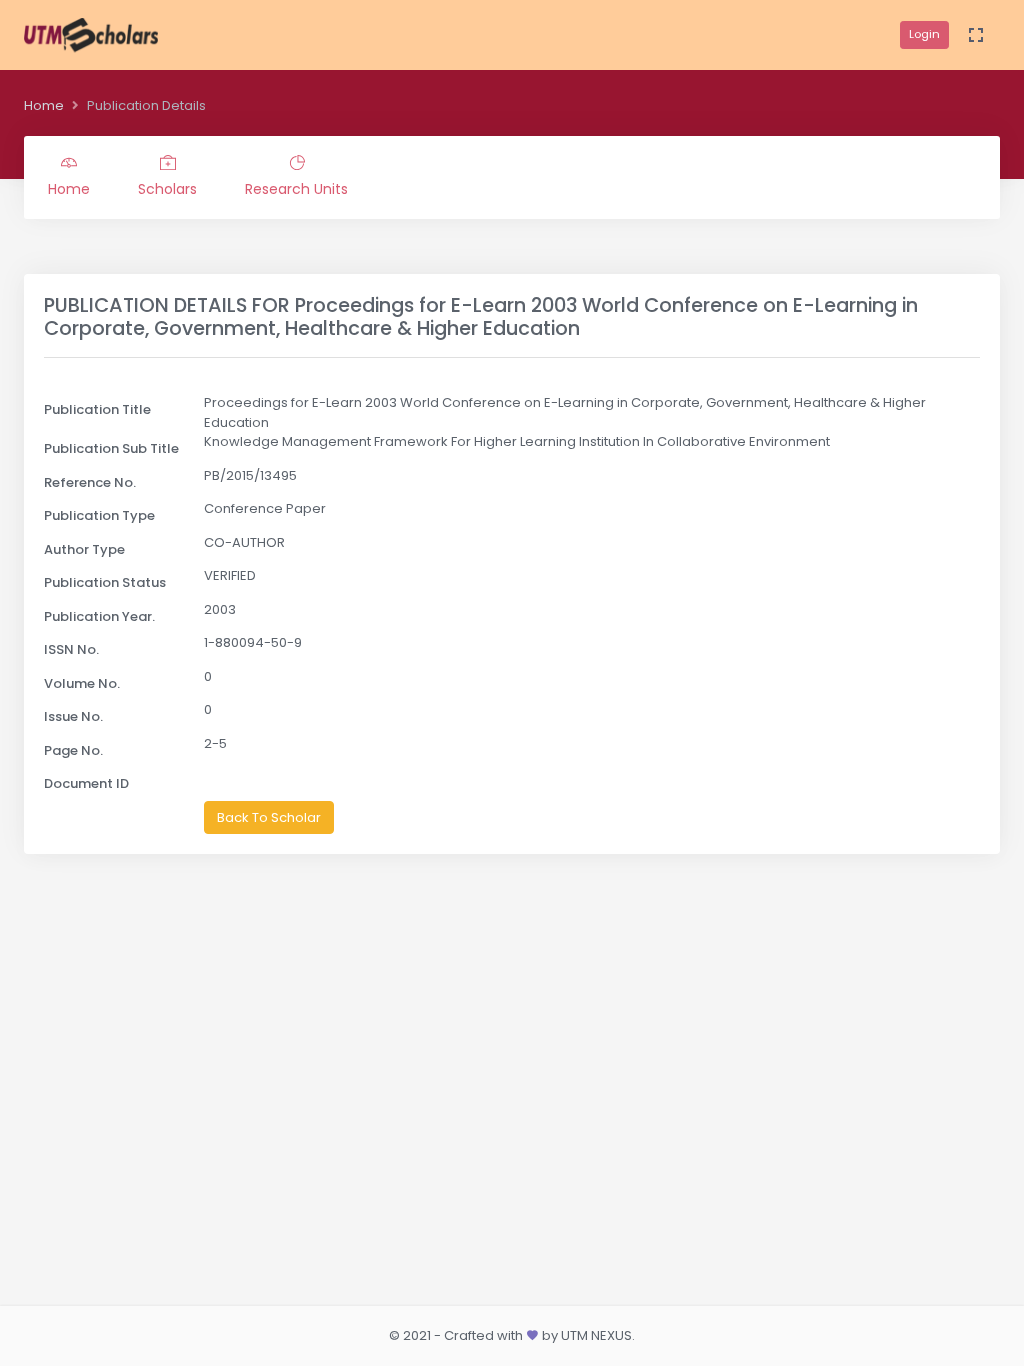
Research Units (296, 189)
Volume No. (82, 683)
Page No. (73, 750)
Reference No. (90, 482)
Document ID (86, 783)
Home (44, 105)
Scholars (167, 189)
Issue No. (73, 716)
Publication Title (97, 409)
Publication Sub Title (111, 448)
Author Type (84, 549)
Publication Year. (99, 616)
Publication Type (99, 515)
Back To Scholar (269, 817)
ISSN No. (71, 649)
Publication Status (105, 582)
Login (924, 34)
